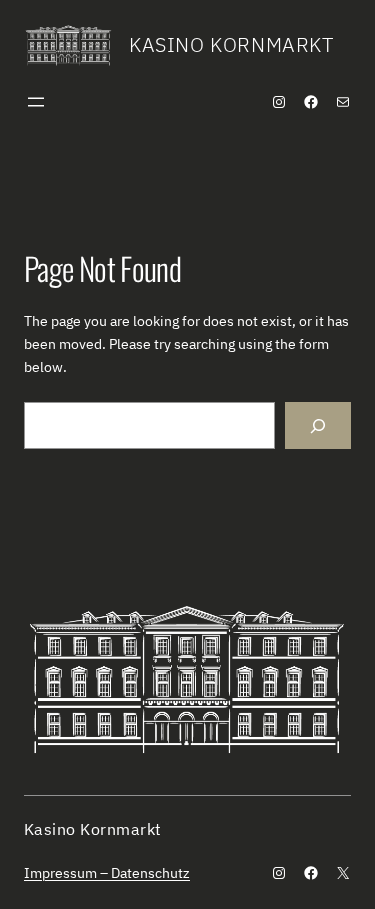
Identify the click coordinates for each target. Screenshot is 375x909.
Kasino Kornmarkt (231, 44)
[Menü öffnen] (36, 102)
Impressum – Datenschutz (107, 872)
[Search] (318, 425)
